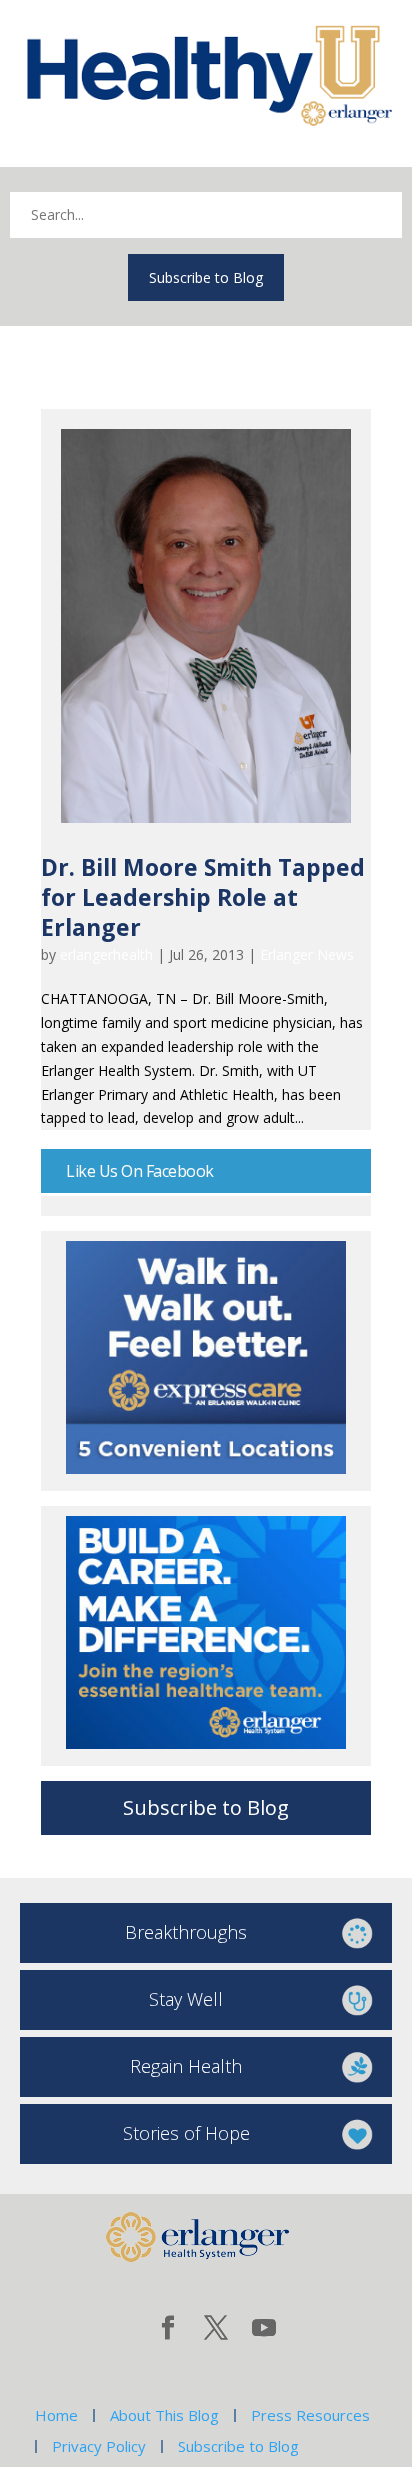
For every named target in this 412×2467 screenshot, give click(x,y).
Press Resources (310, 2415)
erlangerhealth (106, 954)
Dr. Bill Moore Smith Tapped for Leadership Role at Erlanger (203, 897)
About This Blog (164, 2415)
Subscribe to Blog (206, 277)
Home (56, 2415)
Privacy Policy (99, 2446)
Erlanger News (307, 954)
